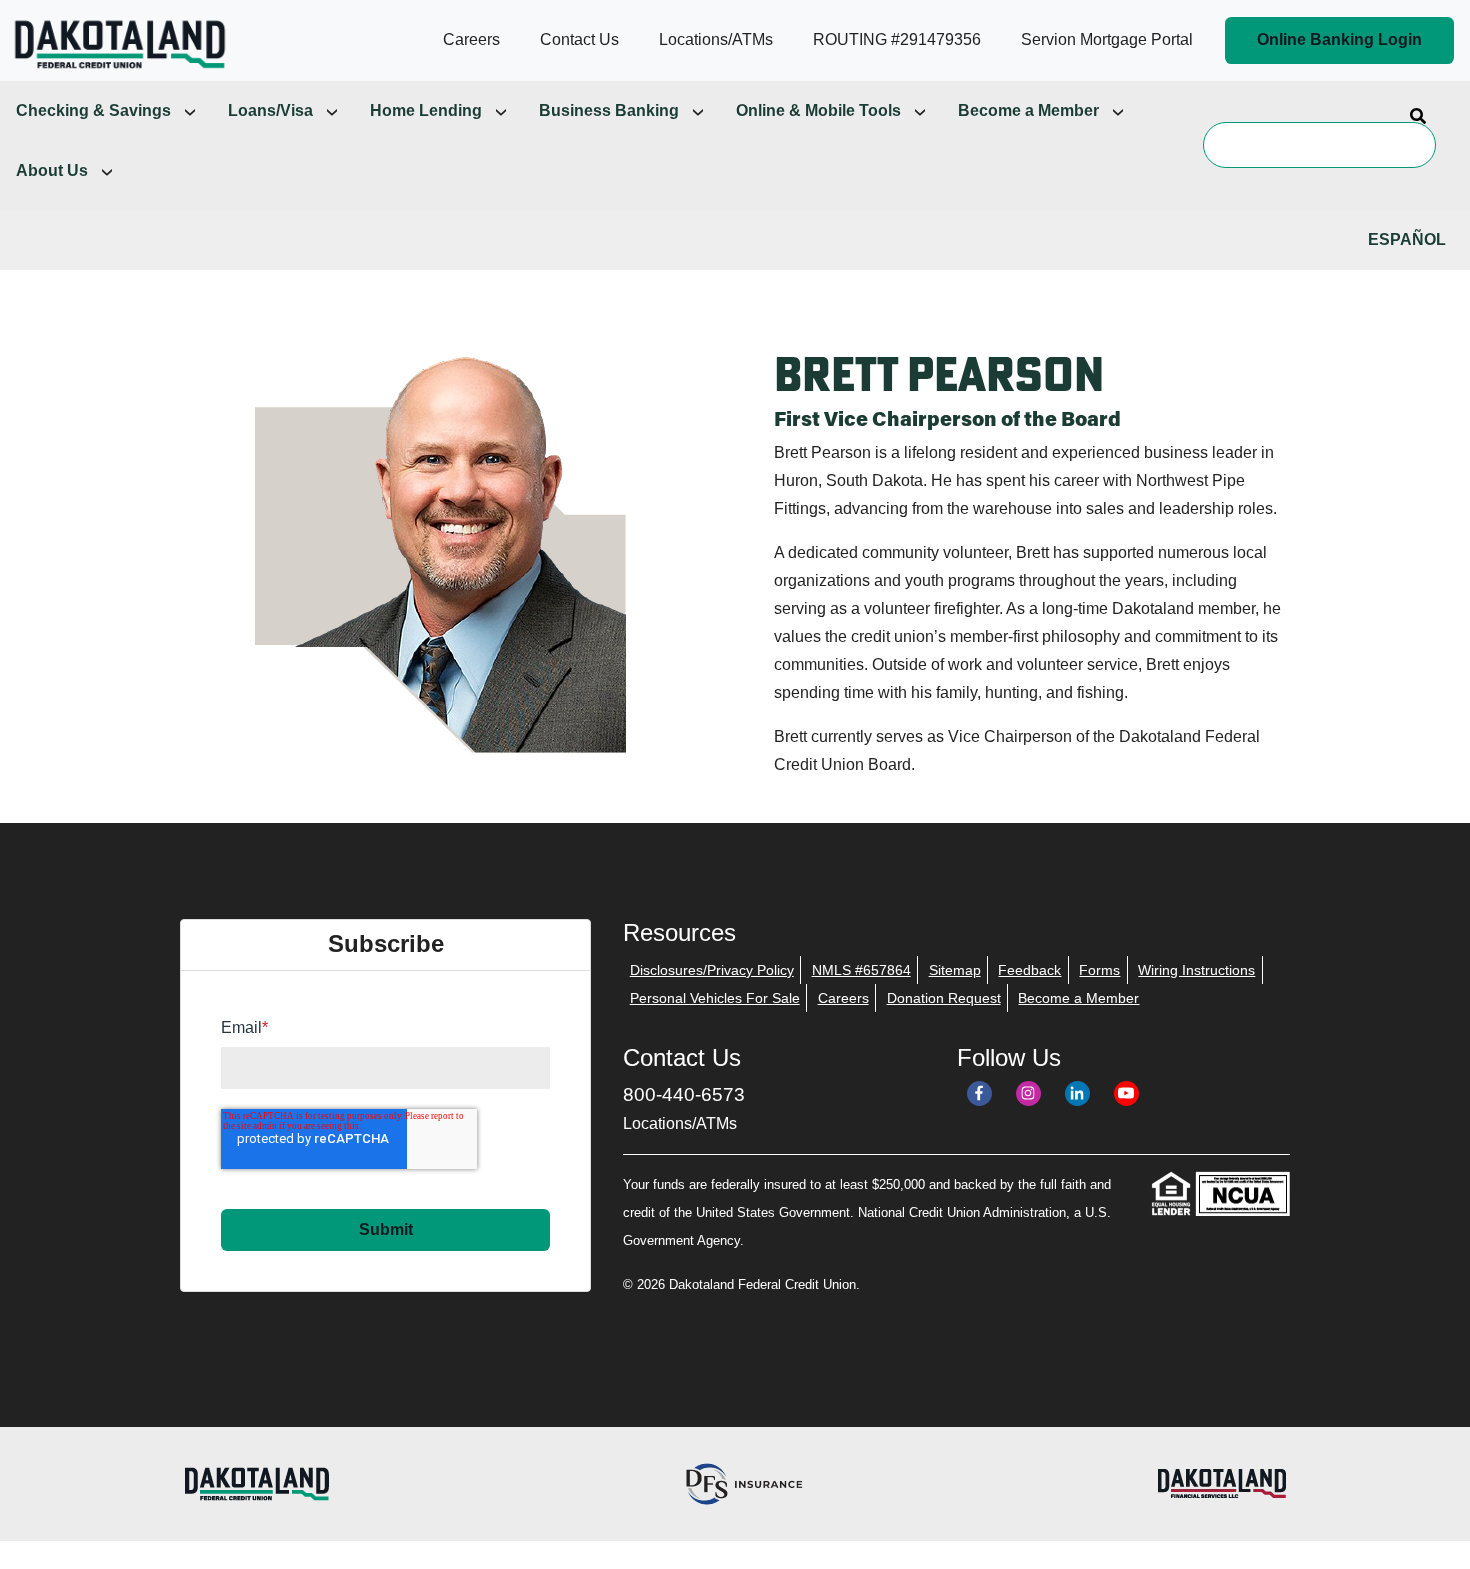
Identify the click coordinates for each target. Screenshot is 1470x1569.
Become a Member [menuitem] (1028, 110)
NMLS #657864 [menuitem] (861, 970)
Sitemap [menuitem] (955, 970)
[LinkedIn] (1077, 1093)
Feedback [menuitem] (1029, 970)
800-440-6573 (684, 1094)
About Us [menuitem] (52, 170)
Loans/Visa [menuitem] (270, 110)
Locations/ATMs (680, 1123)
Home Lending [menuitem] (426, 110)
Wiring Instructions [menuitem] (1196, 970)
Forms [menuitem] (1099, 970)
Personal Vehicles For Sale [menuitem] (715, 998)
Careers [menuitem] (843, 998)
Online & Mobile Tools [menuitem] (818, 110)
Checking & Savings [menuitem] (93, 110)
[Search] (1418, 115)
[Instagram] (1028, 1093)
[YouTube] (1126, 1093)
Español (1407, 239)
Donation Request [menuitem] (944, 998)
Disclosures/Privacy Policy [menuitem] (712, 970)
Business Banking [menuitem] (609, 110)
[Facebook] (979, 1093)
